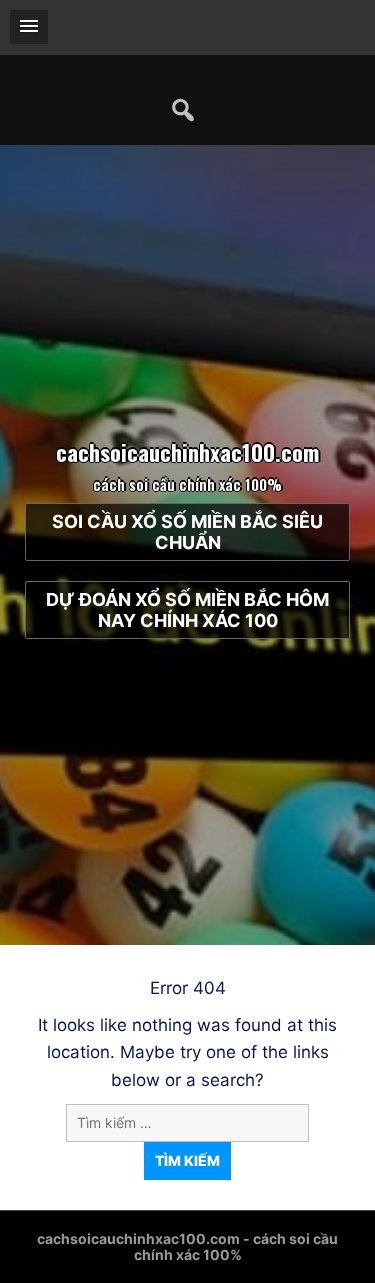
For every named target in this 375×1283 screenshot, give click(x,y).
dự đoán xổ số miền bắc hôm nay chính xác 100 (187, 610)
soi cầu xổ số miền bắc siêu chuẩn (187, 532)
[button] (29, 27)
